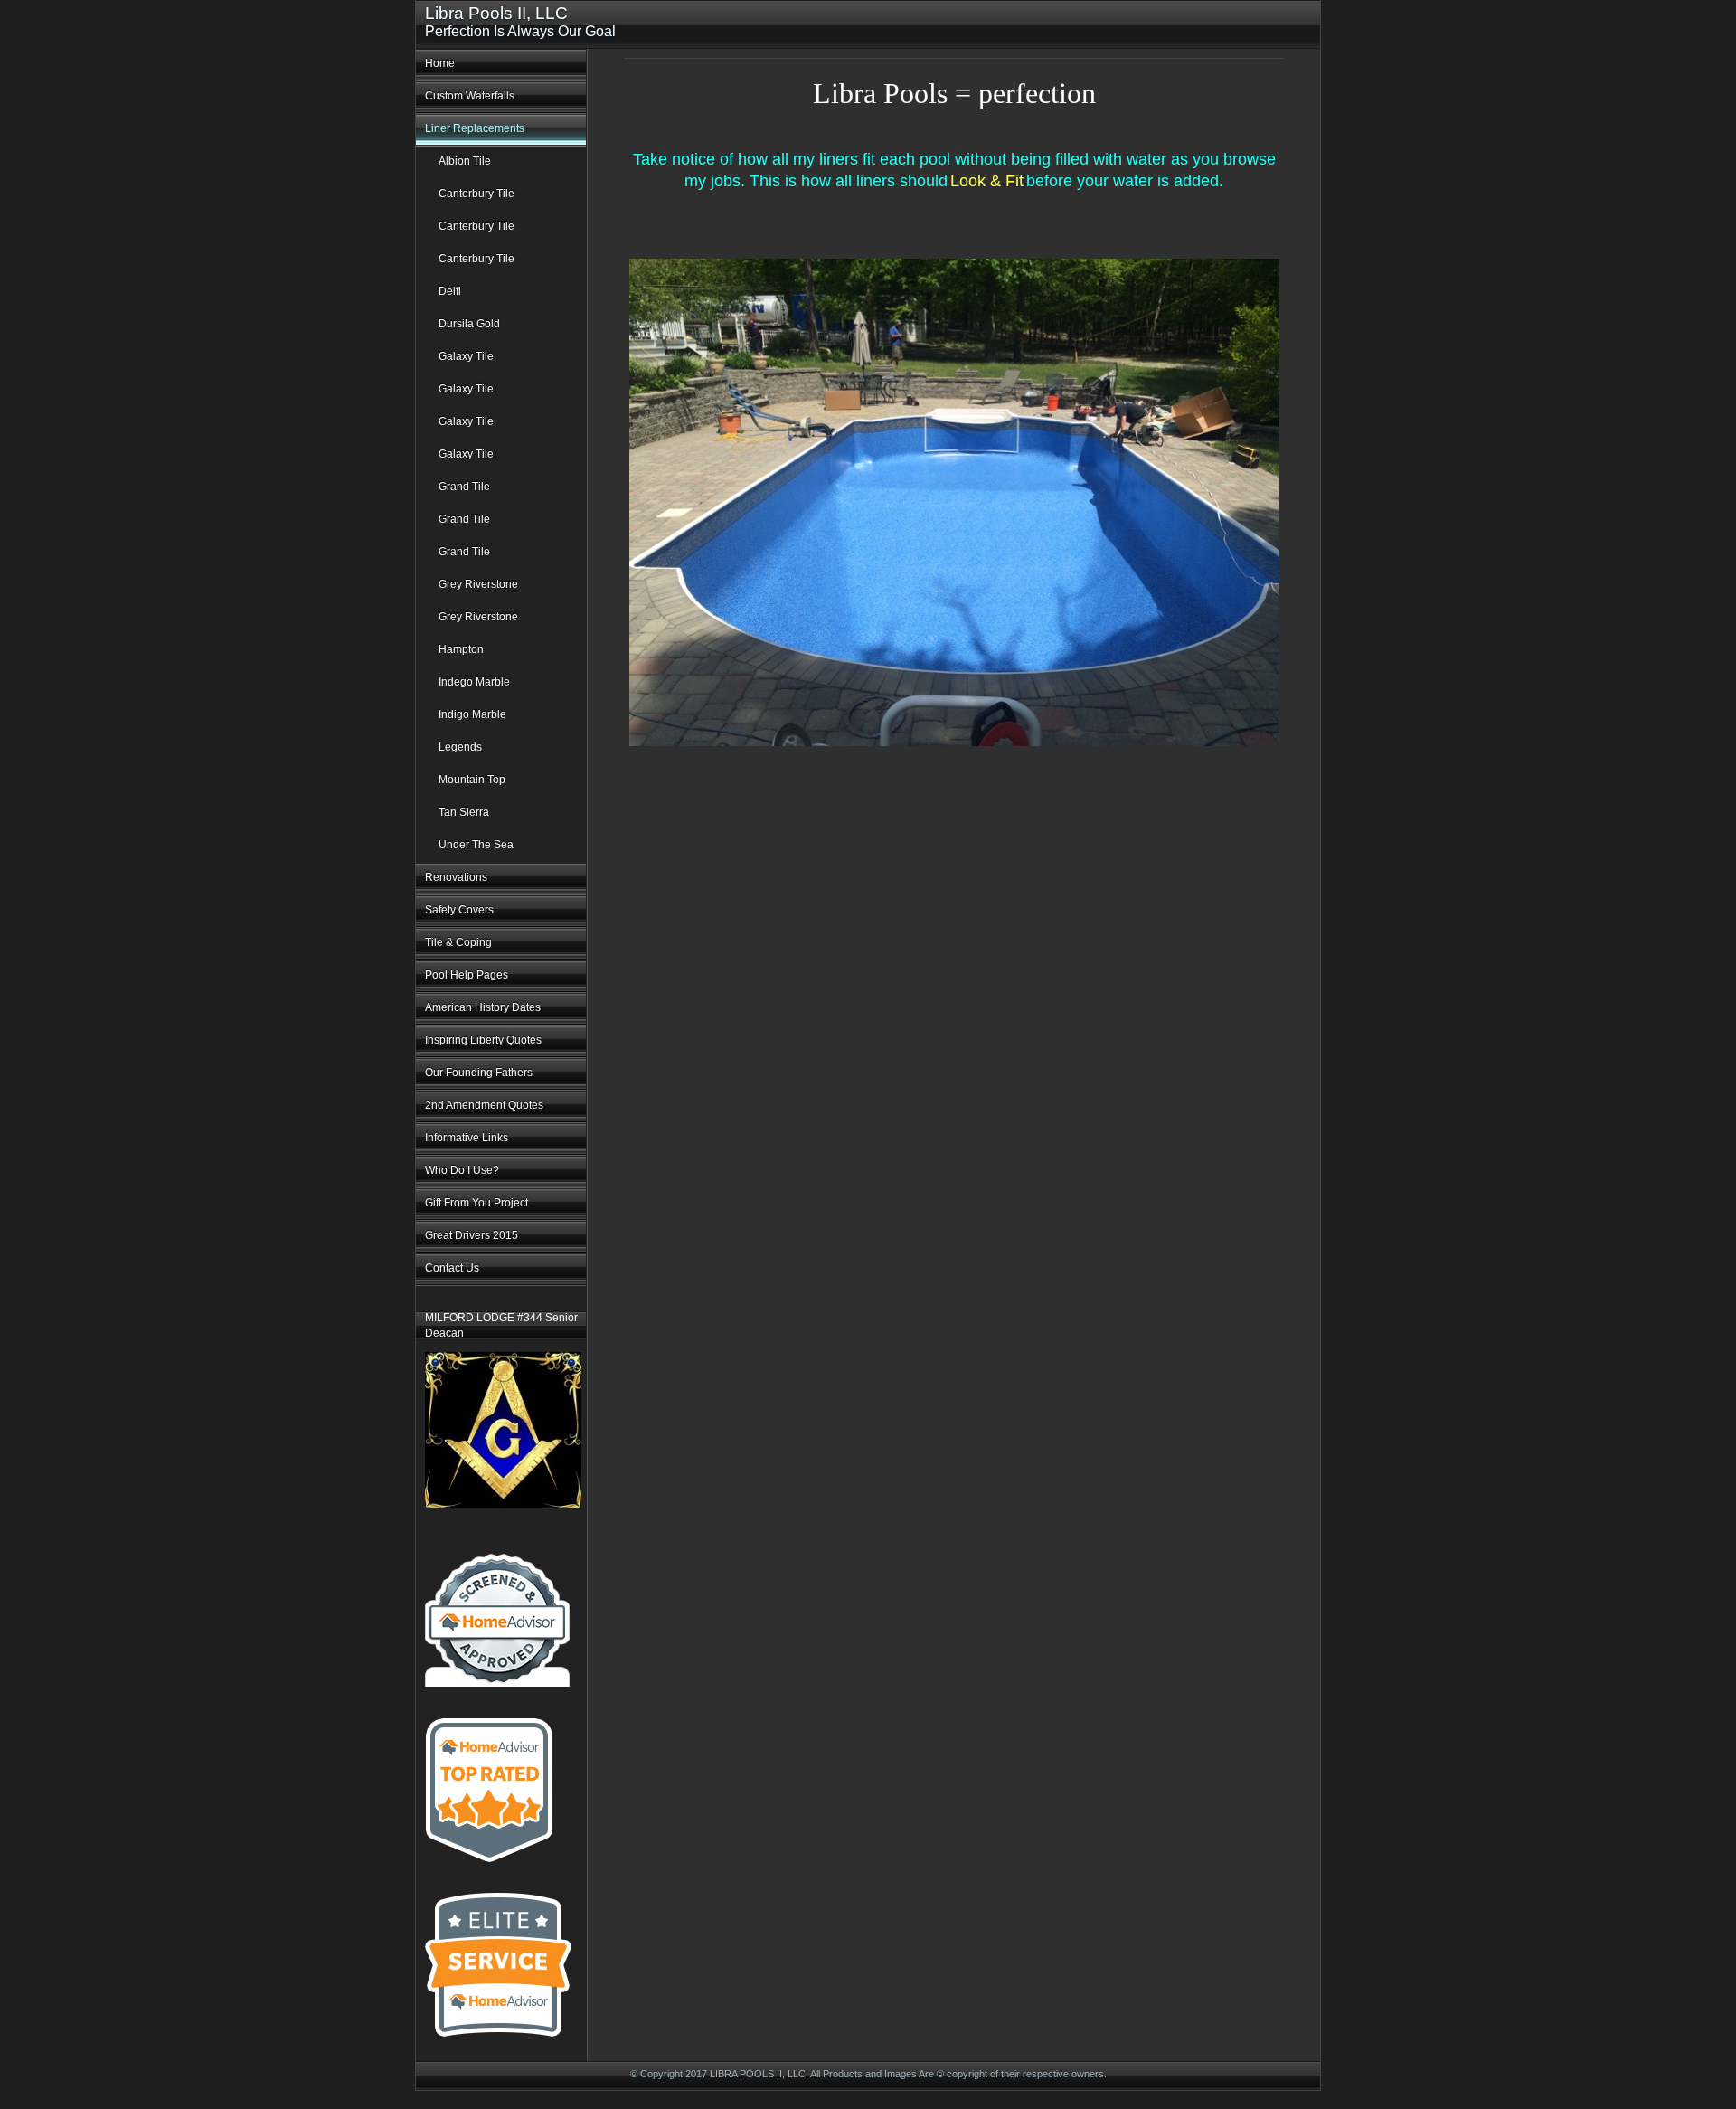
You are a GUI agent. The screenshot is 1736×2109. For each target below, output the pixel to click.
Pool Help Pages (467, 975)
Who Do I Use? (462, 1170)
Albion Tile (465, 161)
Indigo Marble (472, 714)
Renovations (456, 877)
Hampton (461, 649)
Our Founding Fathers (479, 1073)
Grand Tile (464, 487)
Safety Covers (459, 910)
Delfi (450, 291)
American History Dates (483, 1007)
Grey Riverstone (478, 584)
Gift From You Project (476, 1203)
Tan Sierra (464, 812)
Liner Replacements (475, 128)
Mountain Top (472, 780)
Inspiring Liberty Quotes (483, 1040)
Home (440, 63)
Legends (460, 747)
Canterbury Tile (476, 194)
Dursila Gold (469, 324)
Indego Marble (474, 682)
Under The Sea (476, 845)
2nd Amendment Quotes (484, 1105)
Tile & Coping (458, 942)
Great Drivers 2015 (472, 1235)
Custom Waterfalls (470, 96)
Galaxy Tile (466, 356)
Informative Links (467, 1138)
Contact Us (452, 1268)
